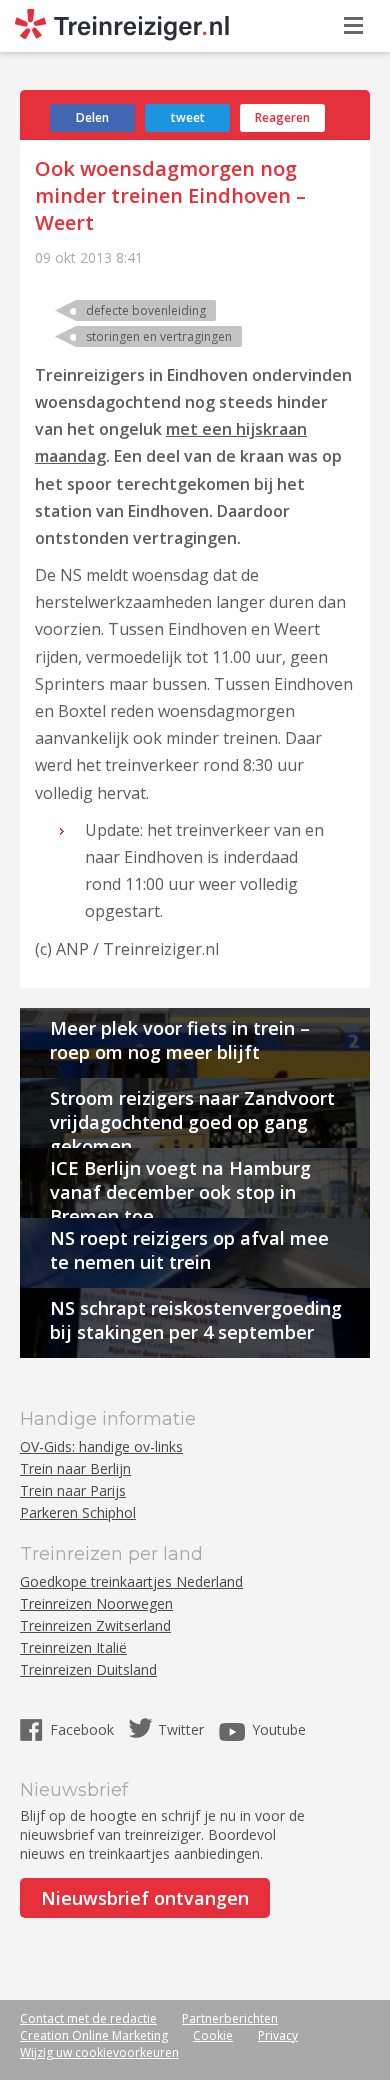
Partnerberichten (230, 2018)
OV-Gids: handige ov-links (101, 1446)
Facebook (84, 1729)
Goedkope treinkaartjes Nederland (131, 1581)
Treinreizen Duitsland (88, 1669)
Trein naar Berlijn (75, 1468)
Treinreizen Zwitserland (95, 1625)
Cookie (213, 2035)
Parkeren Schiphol (78, 1512)
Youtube (279, 1729)
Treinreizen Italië (73, 1647)
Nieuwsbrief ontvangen (145, 1898)
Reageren (282, 117)
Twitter (181, 1729)
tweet (188, 117)
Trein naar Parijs (73, 1490)
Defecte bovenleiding (146, 310)
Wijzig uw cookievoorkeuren (99, 2052)
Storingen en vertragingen (159, 336)
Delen (92, 117)
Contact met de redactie (88, 2018)
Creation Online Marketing (94, 2035)
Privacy (278, 2035)
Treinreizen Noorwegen (96, 1603)
